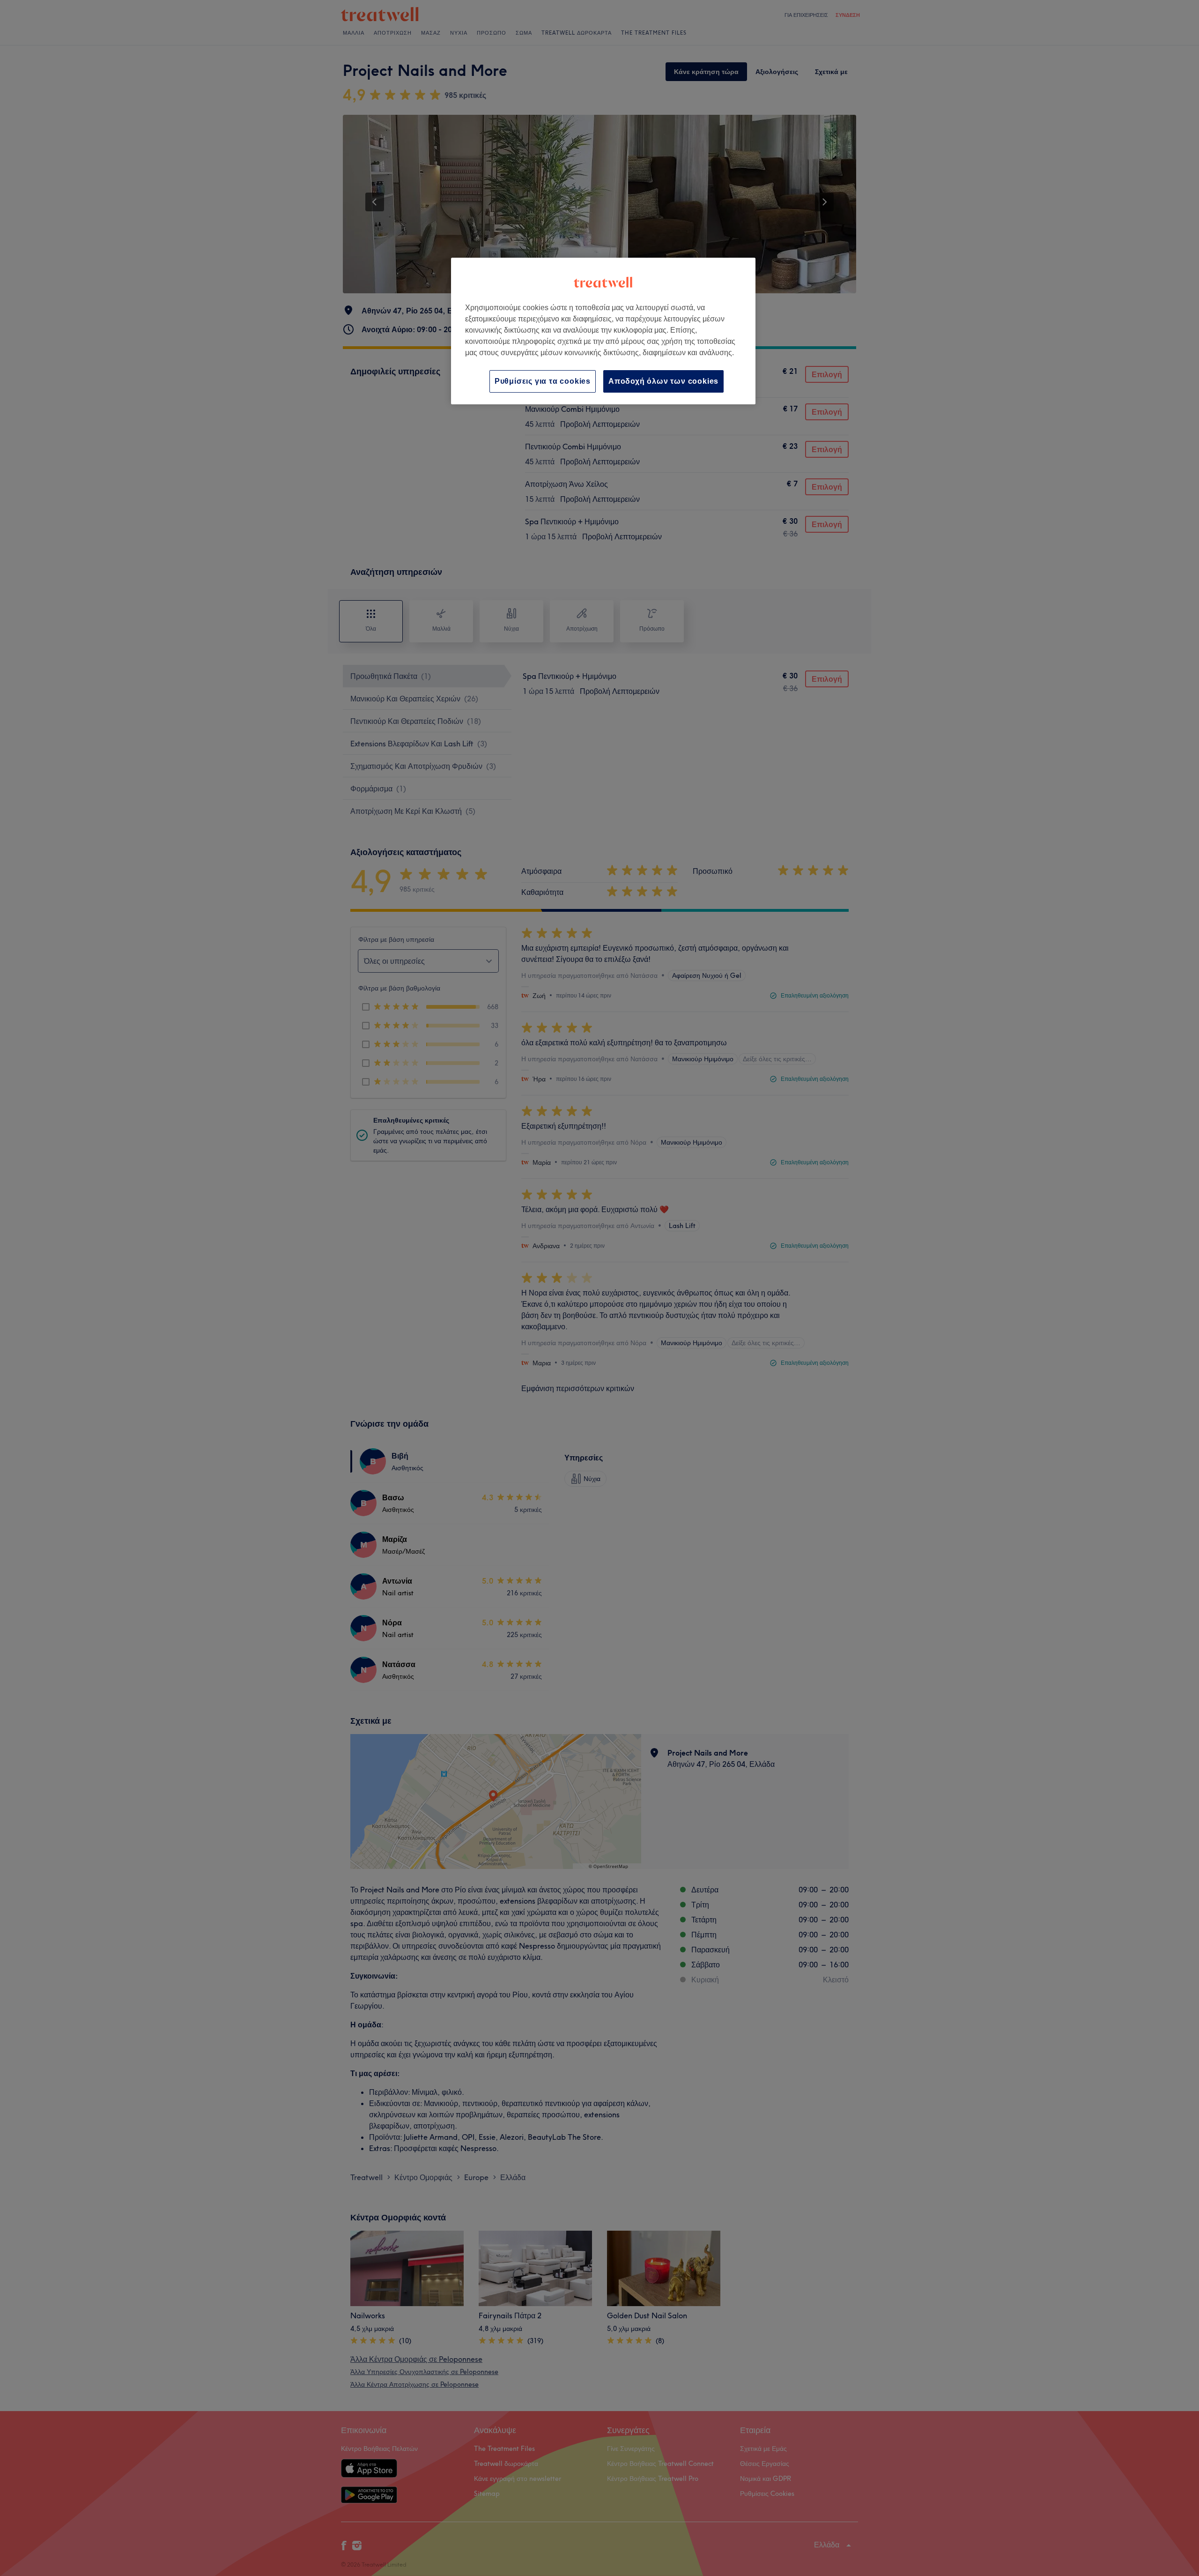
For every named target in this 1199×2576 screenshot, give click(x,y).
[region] (603, 331)
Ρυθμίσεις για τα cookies (543, 381)
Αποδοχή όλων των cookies (663, 381)
